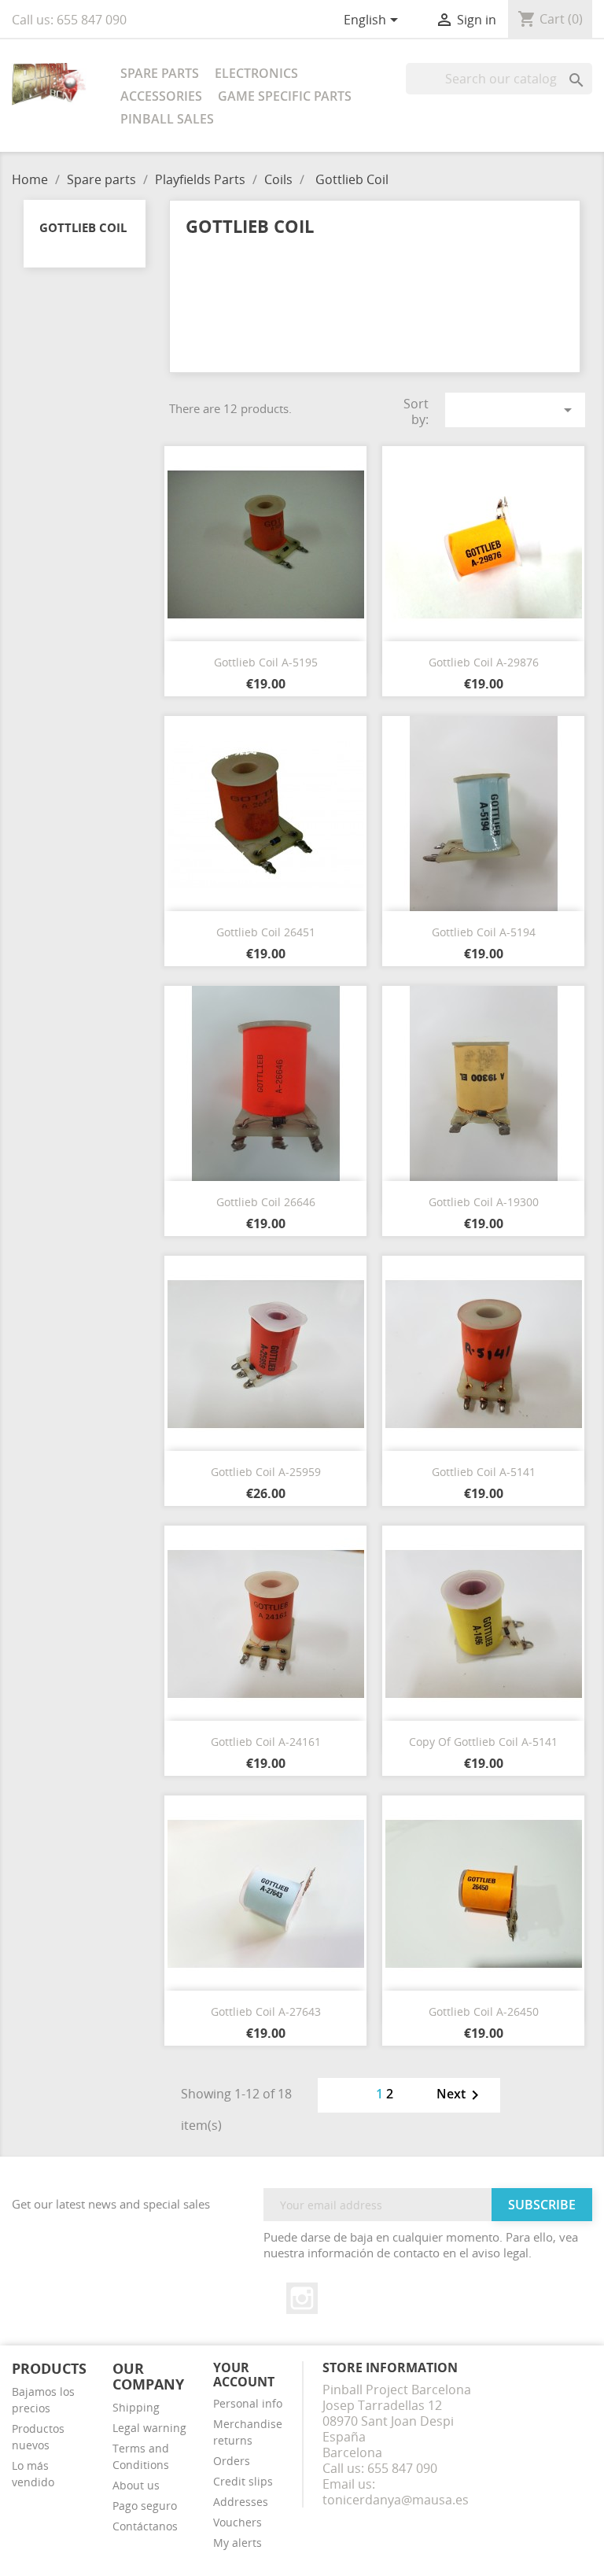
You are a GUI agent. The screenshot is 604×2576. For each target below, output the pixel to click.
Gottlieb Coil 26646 (266, 1202)
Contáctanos (145, 2526)
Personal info (248, 2403)
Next (460, 2095)
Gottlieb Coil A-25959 (266, 1472)
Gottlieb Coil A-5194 (484, 932)
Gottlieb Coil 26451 (266, 932)
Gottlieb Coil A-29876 (484, 662)
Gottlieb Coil (83, 227)
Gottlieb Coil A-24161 (266, 1742)
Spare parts (160, 73)
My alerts (238, 2543)
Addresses (241, 2502)
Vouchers (238, 2522)
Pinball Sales (167, 119)
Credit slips (243, 2481)
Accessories (161, 96)
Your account (244, 2375)
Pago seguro (145, 2506)
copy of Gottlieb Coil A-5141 (483, 1742)
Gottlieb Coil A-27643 (266, 2011)
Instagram (302, 2298)
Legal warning (149, 2428)
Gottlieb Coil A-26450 (484, 2011)
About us (136, 2485)
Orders (232, 2461)
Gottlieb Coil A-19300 (484, 1202)
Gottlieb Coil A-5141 (484, 1472)
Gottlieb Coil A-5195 (266, 662)
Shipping (136, 2407)
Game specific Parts (285, 96)
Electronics (256, 73)
